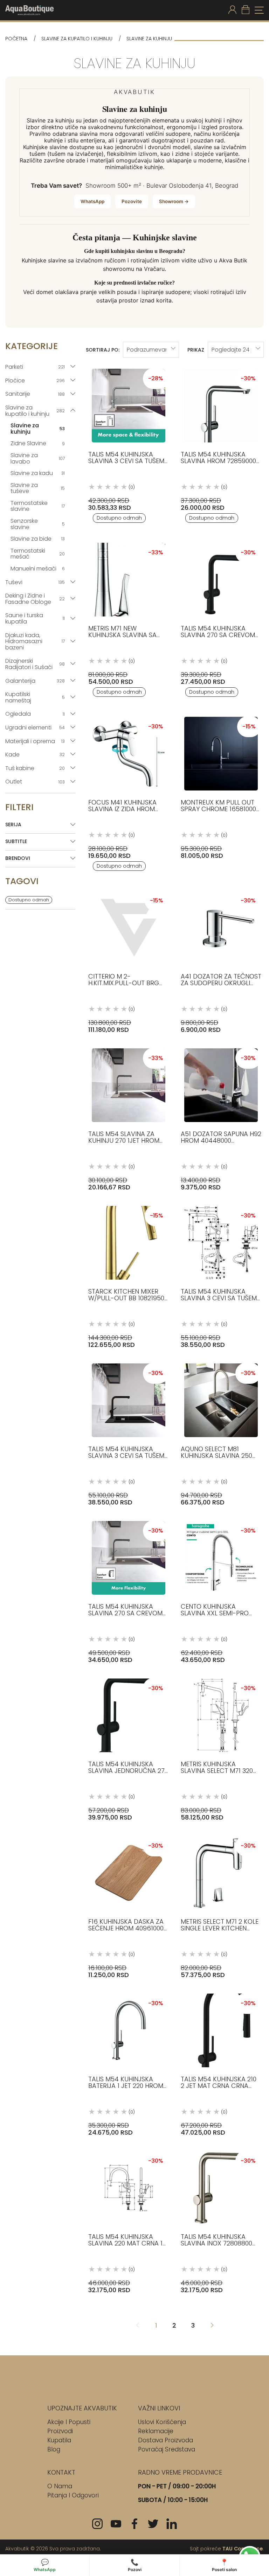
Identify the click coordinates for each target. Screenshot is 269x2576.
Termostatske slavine (38, 506)
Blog (54, 2449)
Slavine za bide (38, 539)
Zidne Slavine (38, 443)
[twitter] (153, 2524)
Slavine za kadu (38, 473)
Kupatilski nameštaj (35, 697)
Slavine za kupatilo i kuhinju (77, 39)
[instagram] (97, 2524)
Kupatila (59, 2440)
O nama (60, 2486)
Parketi (35, 367)
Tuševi (35, 582)
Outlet (35, 782)
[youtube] (116, 2524)
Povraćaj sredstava (167, 2449)
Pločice (35, 381)
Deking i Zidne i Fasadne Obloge (35, 599)
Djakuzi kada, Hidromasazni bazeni (35, 641)
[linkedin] (172, 2524)
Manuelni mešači (38, 569)
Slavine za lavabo (38, 458)
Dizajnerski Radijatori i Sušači (35, 664)
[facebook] (134, 2524)
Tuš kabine (35, 768)
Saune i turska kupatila (35, 618)
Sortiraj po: (103, 350)
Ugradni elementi (35, 728)
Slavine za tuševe (38, 488)
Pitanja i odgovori (73, 2495)
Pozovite (132, 201)
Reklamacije (156, 2431)
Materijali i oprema (35, 741)
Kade (35, 755)
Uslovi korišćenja (162, 2422)
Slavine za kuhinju (38, 429)
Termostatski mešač (38, 554)
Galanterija (35, 681)
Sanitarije (35, 394)
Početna (16, 39)
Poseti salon (224, 2565)
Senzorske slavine (38, 524)
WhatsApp (92, 201)
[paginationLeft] (212, 2326)
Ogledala (35, 714)
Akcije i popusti (69, 2422)
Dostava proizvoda (165, 2440)
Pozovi (135, 2565)
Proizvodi (60, 2431)
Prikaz (196, 350)
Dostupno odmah (29, 900)
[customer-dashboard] (232, 10)
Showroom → (174, 201)
